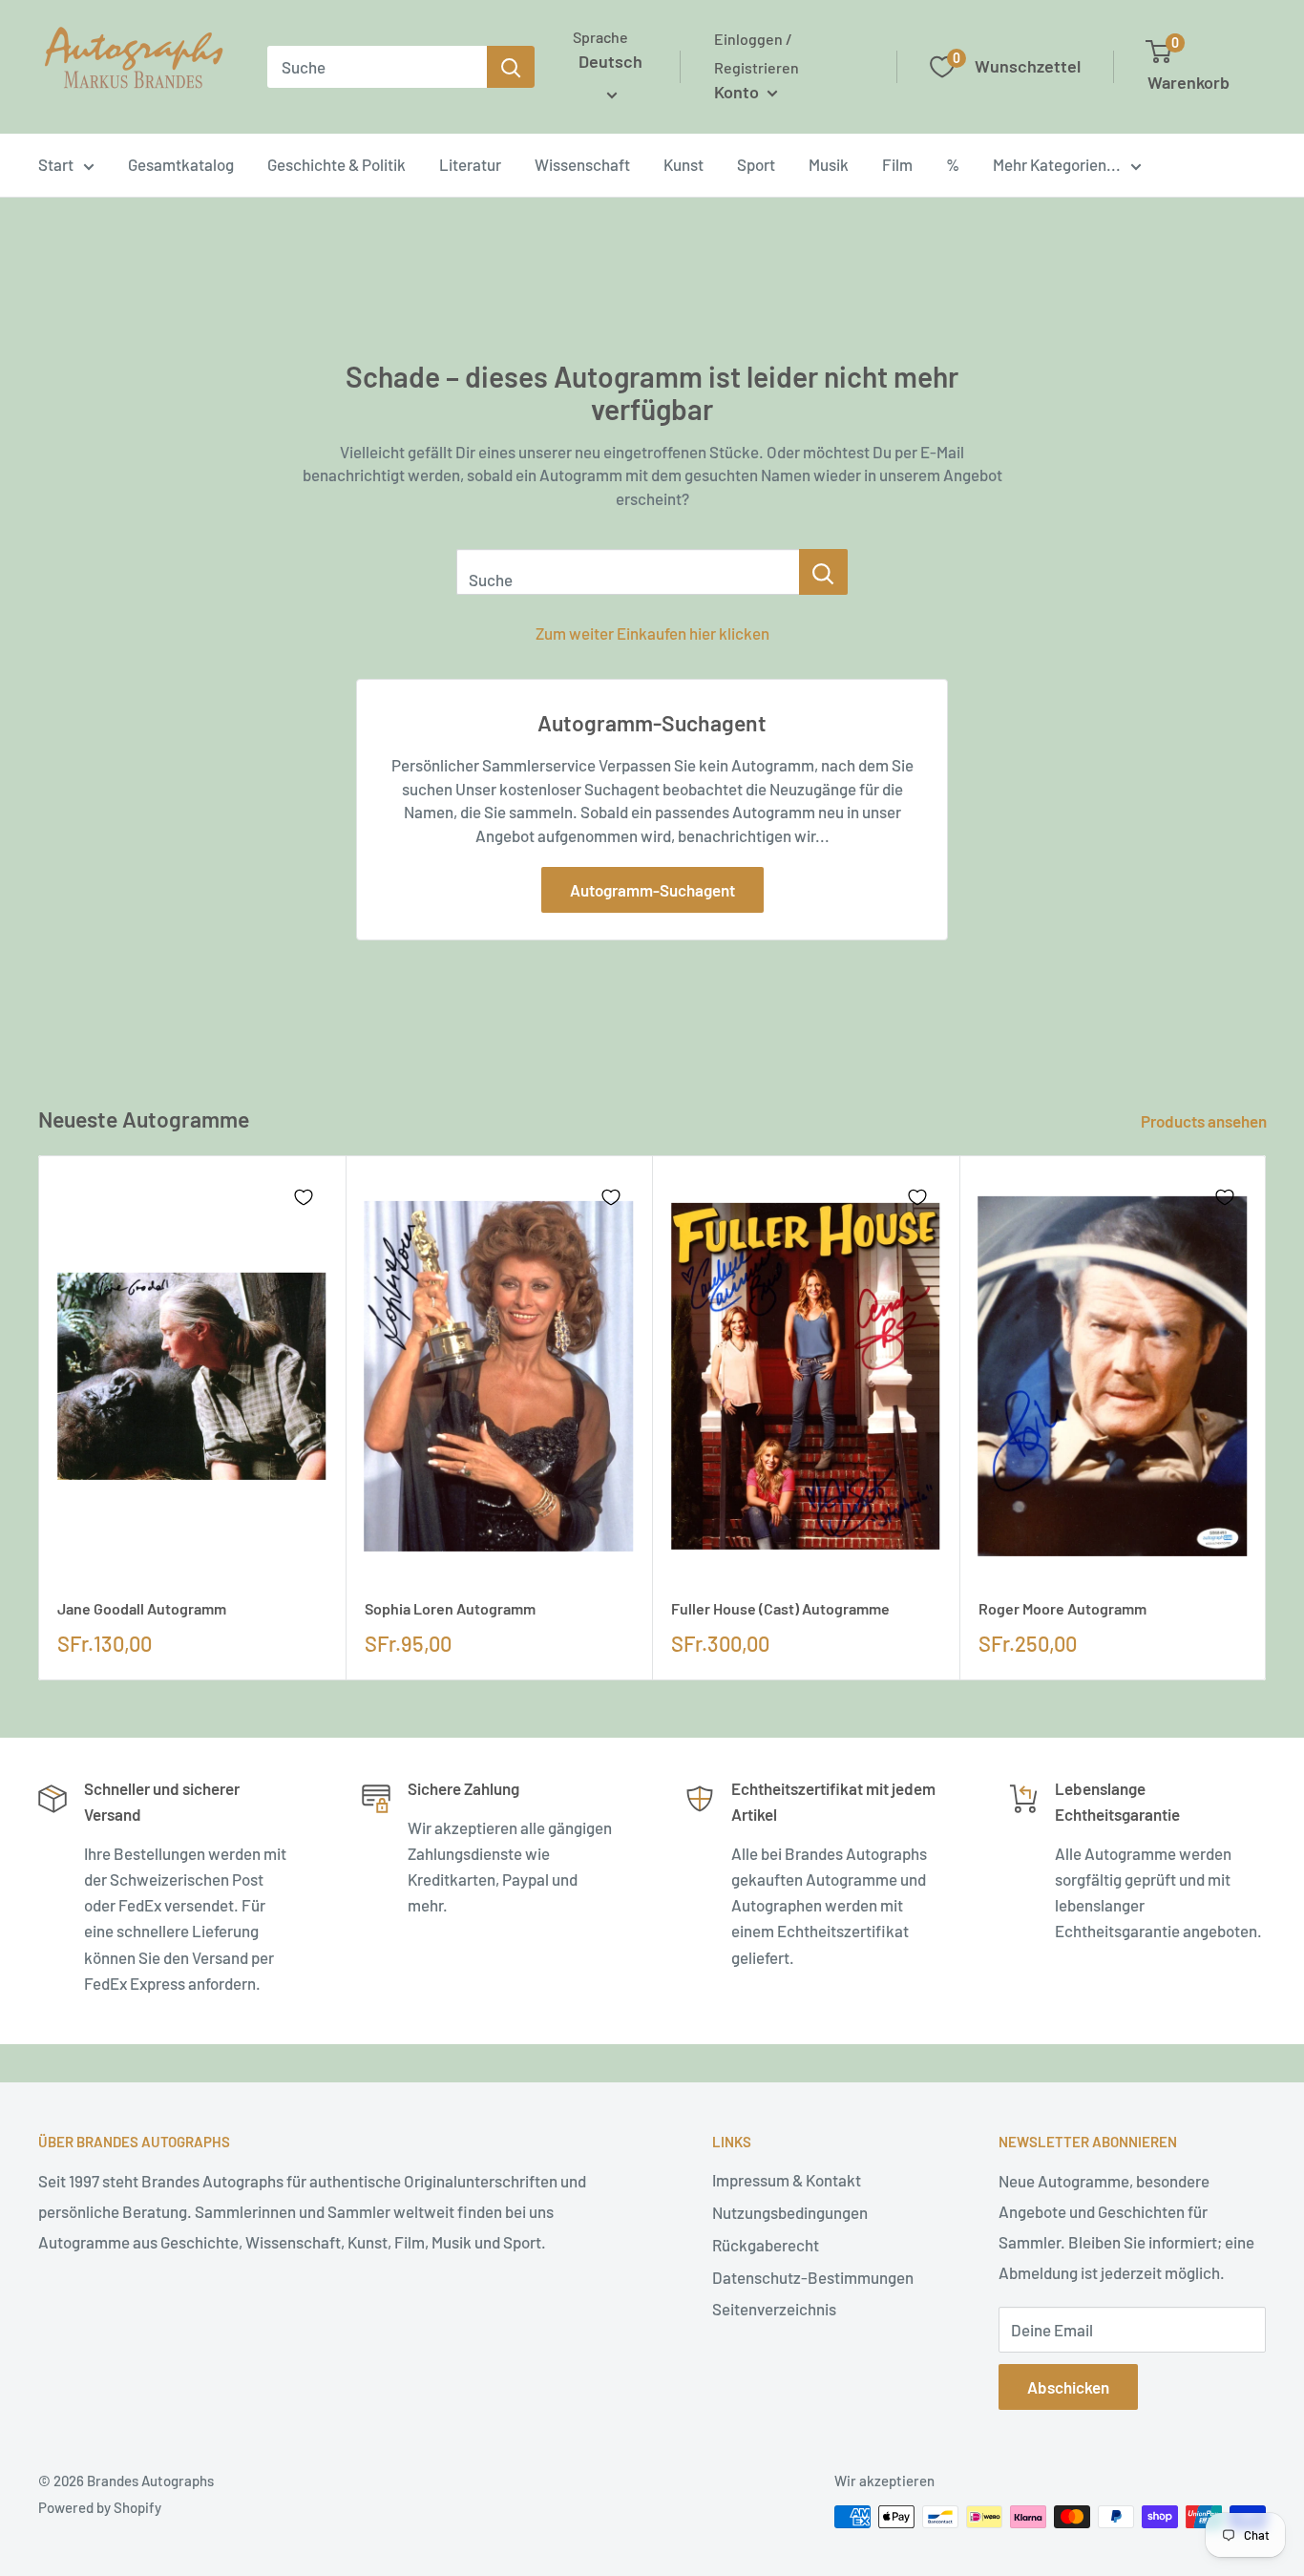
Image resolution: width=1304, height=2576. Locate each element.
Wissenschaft (582, 164)
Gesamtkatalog (181, 164)
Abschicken (1068, 2387)
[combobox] (377, 67)
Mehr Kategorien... (1057, 164)
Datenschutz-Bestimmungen (813, 2277)
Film (897, 164)
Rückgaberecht (766, 2245)
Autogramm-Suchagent (652, 890)
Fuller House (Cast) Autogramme (780, 1608)
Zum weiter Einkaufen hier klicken (652, 633)
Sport (756, 164)
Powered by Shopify (100, 2507)
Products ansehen (1205, 1121)
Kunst (684, 164)
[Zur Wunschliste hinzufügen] (304, 1197)
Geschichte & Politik (337, 164)
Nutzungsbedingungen (790, 2212)
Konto (738, 92)
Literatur (470, 164)
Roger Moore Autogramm (1062, 1608)
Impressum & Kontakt (787, 2180)
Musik (829, 164)
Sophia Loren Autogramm (450, 1608)
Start (56, 164)
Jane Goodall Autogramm (142, 1608)
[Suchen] (511, 67)
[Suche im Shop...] (823, 572)
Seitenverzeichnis (774, 2309)
